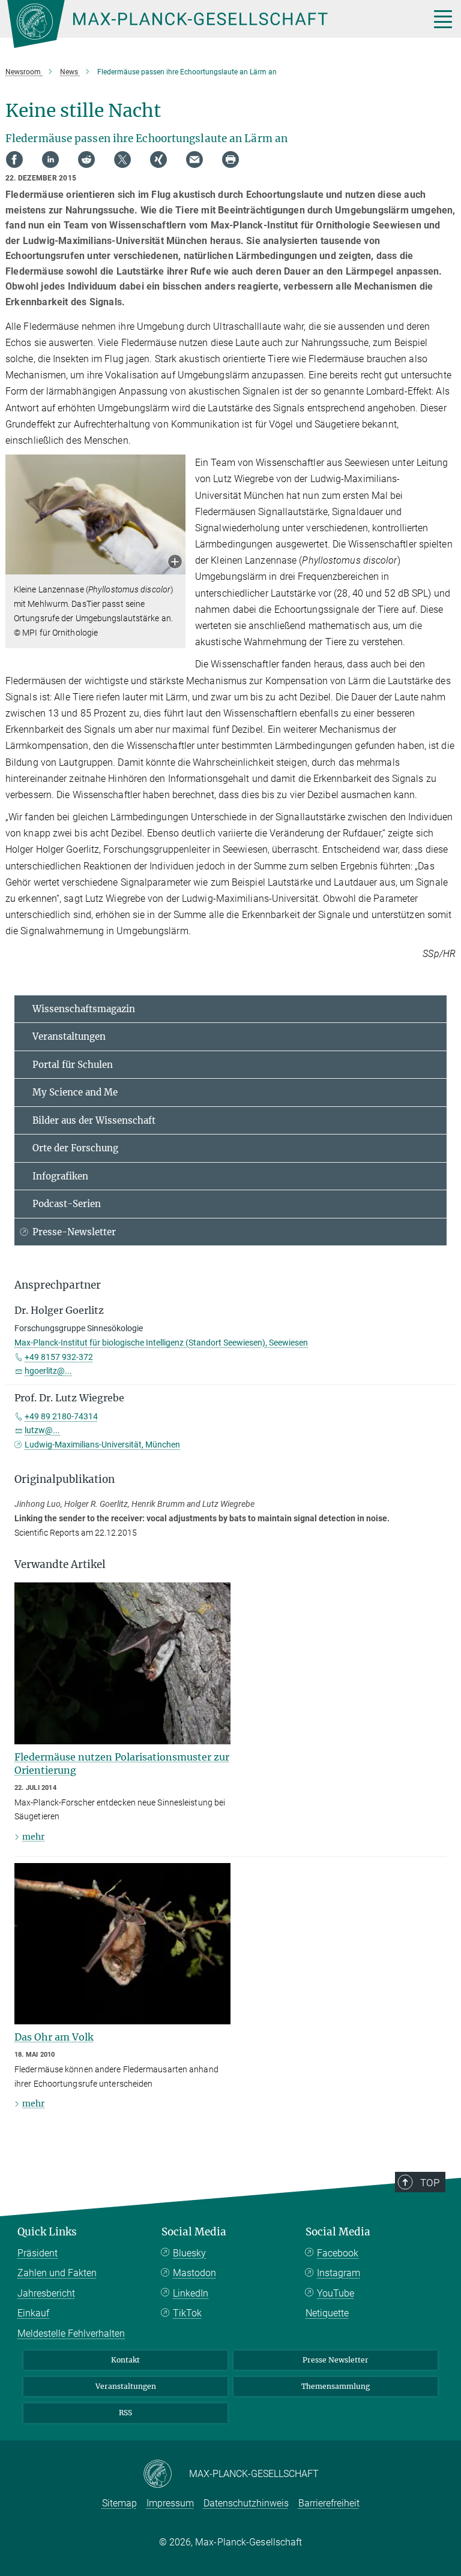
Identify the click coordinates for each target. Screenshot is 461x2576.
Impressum (170, 2503)
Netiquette (327, 2313)
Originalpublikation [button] (65, 1479)
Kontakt (125, 2360)
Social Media (194, 2232)
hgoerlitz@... (48, 1371)
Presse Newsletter (336, 2360)
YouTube (336, 2293)
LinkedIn (191, 2293)
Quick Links (47, 2232)
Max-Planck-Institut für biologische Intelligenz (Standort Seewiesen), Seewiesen (161, 1343)
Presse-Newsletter (74, 1232)
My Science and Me (75, 1092)
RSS (125, 2413)
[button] (175, 563)
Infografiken (60, 1176)
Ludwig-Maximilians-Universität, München (102, 1445)
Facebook (338, 2253)
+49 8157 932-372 (59, 1357)
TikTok (187, 2313)
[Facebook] (14, 160)
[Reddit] (86, 160)
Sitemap (119, 2503)
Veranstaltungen (69, 1036)
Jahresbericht (46, 2293)
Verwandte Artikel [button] (60, 1564)
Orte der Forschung (75, 1148)
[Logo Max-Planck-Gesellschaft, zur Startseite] (203, 24)
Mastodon (194, 2273)
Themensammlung (336, 2386)
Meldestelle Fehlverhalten (71, 2333)
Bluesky (189, 2253)
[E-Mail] (194, 160)
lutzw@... (42, 1430)
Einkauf (33, 2313)
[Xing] (158, 160)
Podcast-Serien (67, 1204)
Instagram (339, 2273)
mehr (33, 1837)
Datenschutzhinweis (246, 2503)
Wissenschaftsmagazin (84, 1009)
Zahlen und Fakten (57, 2273)
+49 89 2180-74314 (61, 1416)
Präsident (38, 2253)
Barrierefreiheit (329, 2503)
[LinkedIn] (50, 160)
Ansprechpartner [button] (58, 1285)
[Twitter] (122, 160)
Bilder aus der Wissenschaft (94, 1120)
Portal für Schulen (73, 1065)
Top (430, 2183)
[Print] (230, 160)
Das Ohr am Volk (54, 2037)
